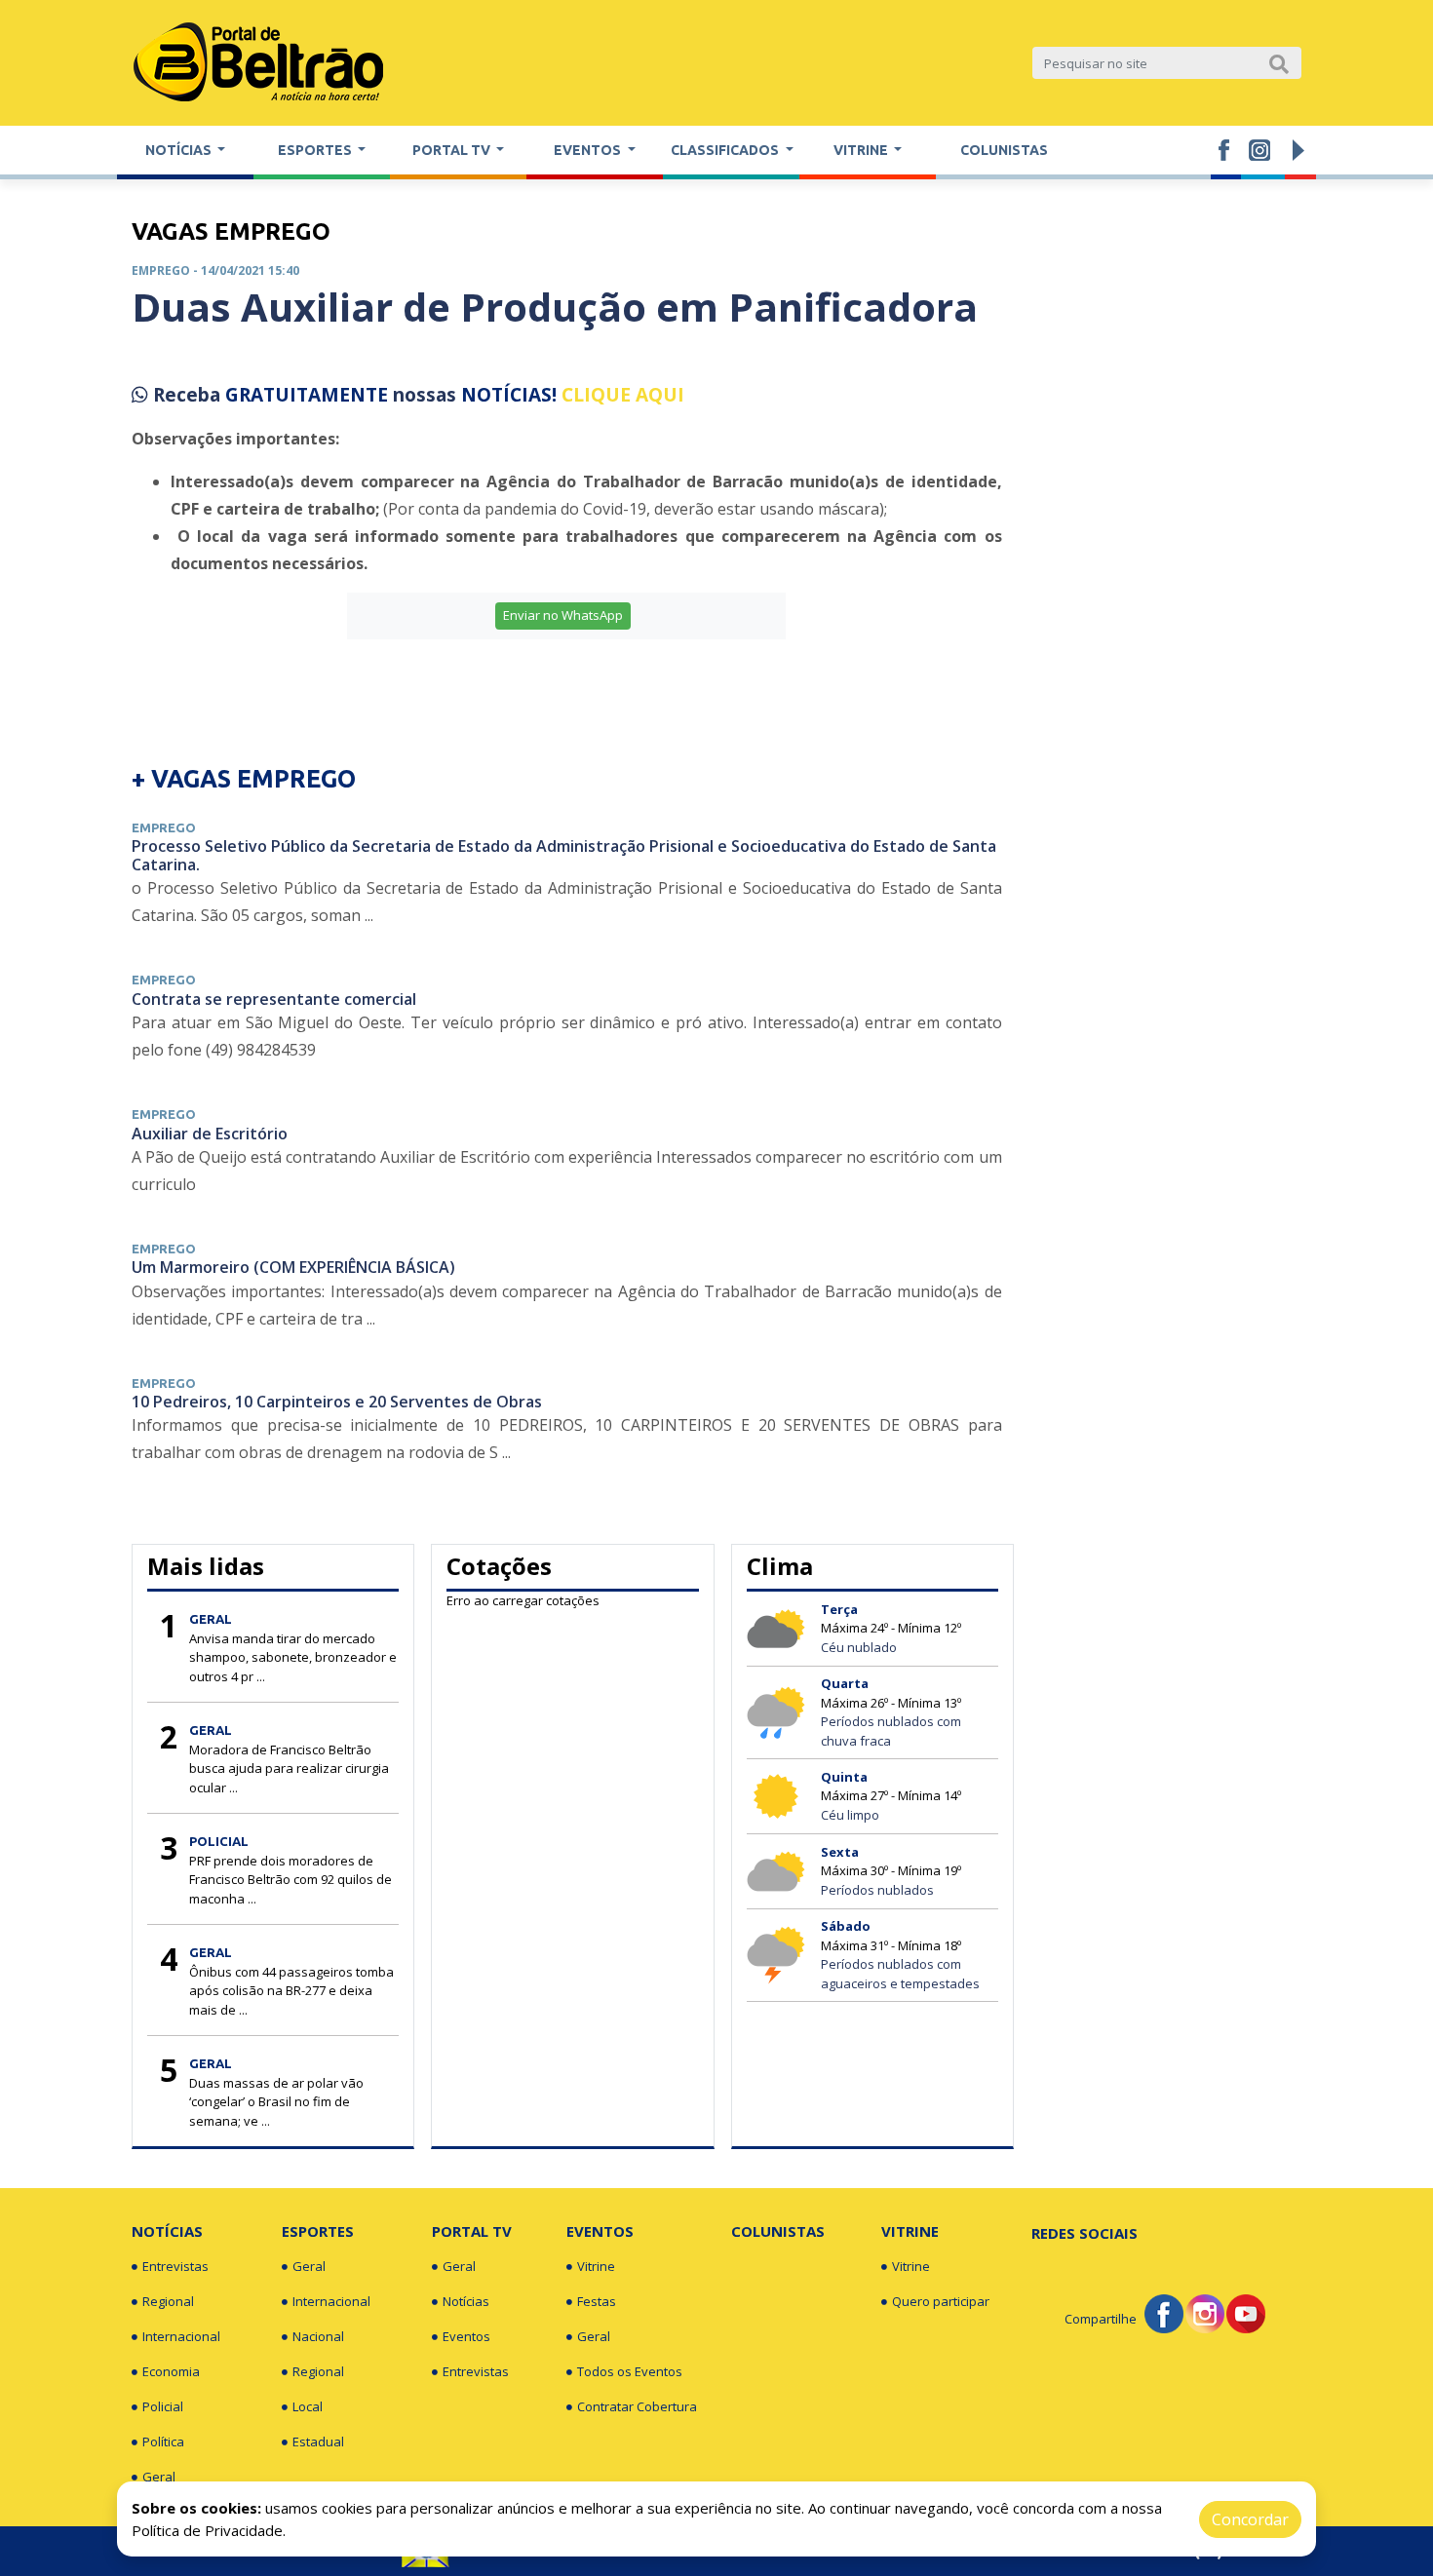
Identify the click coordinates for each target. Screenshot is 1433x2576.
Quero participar (941, 2301)
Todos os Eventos (630, 2371)
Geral (159, 2477)
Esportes (318, 2231)
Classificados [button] (726, 150)
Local (308, 2406)
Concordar (1250, 2519)
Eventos (466, 2336)
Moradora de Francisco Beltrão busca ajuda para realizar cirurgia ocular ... (289, 1769)
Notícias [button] (180, 150)
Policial (163, 2406)
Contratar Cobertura (637, 2406)
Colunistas (1004, 150)
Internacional (181, 2336)
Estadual (318, 2441)
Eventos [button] (589, 150)
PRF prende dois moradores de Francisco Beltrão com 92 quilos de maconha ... (290, 1880)
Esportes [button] (316, 150)
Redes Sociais (1084, 2233)
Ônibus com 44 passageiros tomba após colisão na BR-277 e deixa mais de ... (291, 1991)
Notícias (167, 2231)
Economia (171, 2371)
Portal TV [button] (453, 150)
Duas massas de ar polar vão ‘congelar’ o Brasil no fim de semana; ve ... (276, 2102)
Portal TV (472, 2231)
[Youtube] (1246, 2312)
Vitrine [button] (862, 150)
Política (163, 2441)
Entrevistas (175, 2266)
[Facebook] (1164, 2312)
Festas (597, 2301)
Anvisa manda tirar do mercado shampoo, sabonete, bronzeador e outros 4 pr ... (293, 1657)
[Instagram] (1205, 2312)
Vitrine (596, 2266)
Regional (168, 2301)
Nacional (318, 2336)
